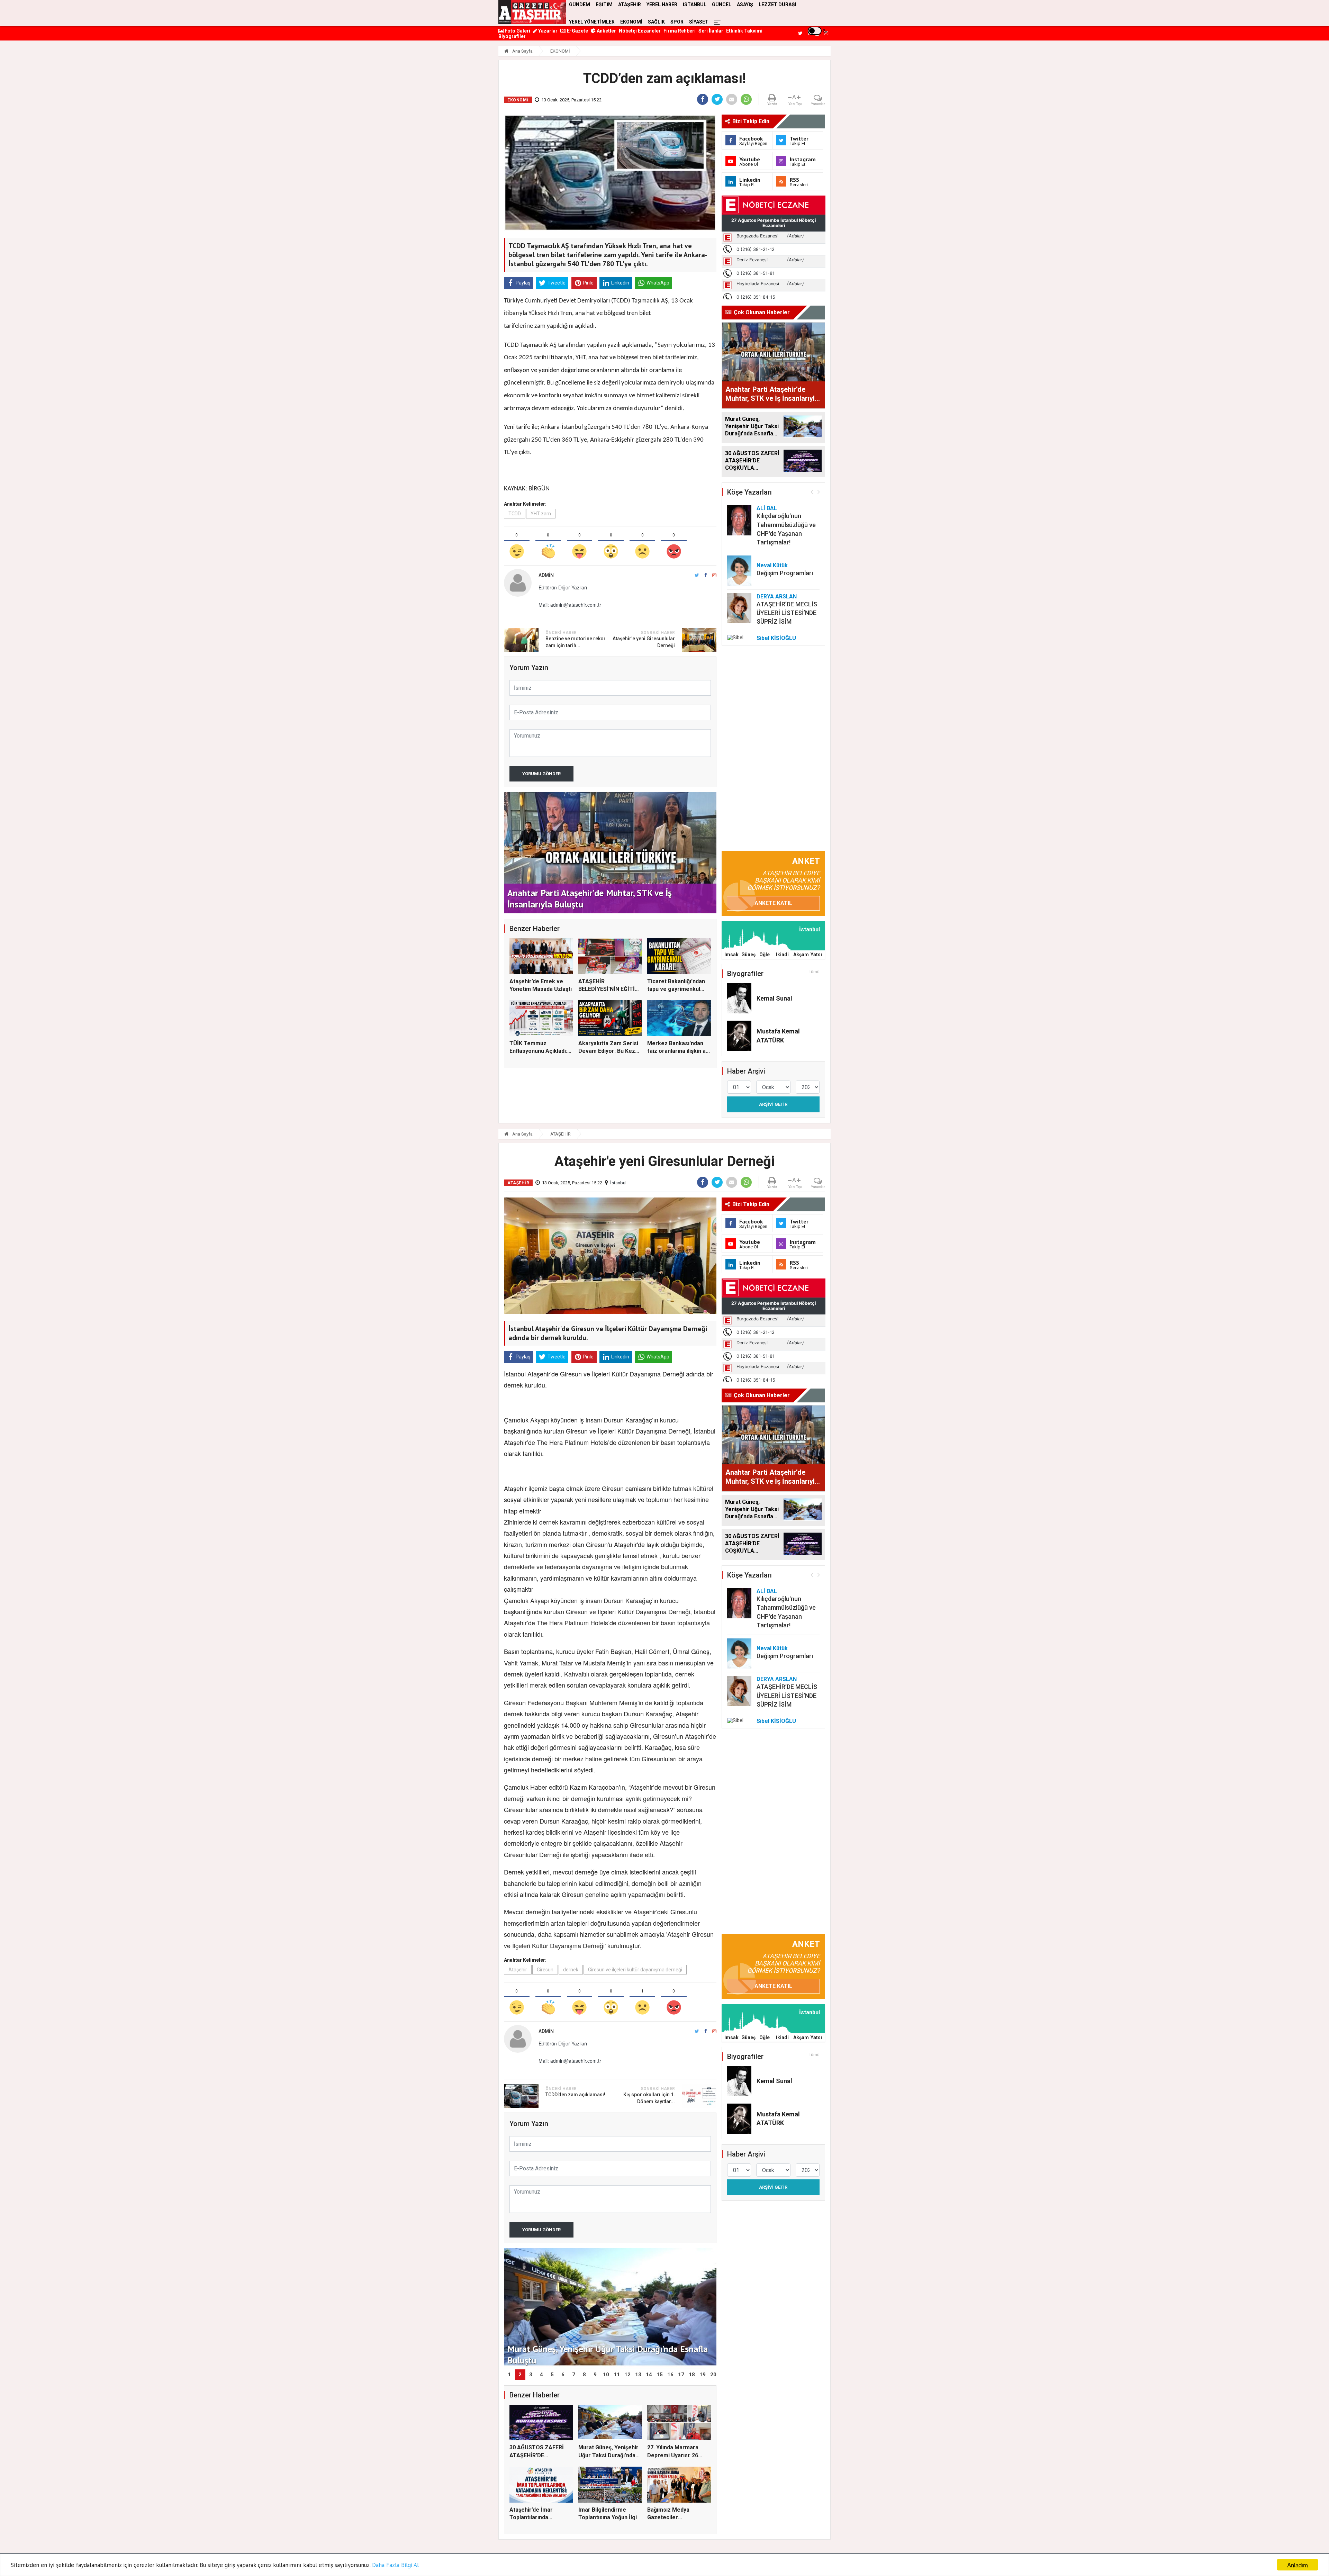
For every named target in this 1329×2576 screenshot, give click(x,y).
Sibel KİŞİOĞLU (776, 638)
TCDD (515, 514)
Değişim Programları (785, 573)
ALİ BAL (767, 508)
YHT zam (541, 514)
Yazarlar (547, 31)
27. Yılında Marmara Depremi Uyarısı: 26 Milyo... (673, 2455)
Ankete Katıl (773, 903)
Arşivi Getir (773, 1104)
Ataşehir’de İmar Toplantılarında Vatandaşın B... (531, 2518)
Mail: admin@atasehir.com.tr (570, 605)
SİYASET (699, 22)
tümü (815, 972)
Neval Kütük (772, 565)
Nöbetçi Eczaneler (640, 31)
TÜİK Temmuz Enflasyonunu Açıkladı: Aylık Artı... (538, 1051)
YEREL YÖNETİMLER (592, 22)
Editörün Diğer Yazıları (563, 587)
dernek (571, 1970)
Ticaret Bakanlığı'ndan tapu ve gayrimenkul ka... (676, 989)
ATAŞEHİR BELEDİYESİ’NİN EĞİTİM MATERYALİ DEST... (609, 989)
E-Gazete (577, 31)
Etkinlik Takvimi (744, 31)
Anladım (1298, 2565)
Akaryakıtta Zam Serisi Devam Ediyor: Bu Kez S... (608, 1051)
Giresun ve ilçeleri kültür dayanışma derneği (635, 1970)
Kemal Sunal (774, 998)
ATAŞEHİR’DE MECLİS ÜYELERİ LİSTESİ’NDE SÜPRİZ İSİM (787, 613)
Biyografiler (512, 36)
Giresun (545, 1970)
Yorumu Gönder (541, 774)
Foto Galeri (517, 31)
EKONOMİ (631, 22)
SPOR (677, 22)
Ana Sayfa (522, 51)
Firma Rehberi (680, 31)
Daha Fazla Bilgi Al (395, 2565)
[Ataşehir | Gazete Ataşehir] (532, 12)
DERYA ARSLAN (777, 596)
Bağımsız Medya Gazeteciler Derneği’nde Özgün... (674, 2518)
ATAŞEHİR (560, 1134)
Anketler (606, 31)
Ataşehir (518, 1970)
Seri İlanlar (711, 31)
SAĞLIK (656, 22)
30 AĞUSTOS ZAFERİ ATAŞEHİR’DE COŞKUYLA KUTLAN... (538, 2455)
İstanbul (618, 1183)
